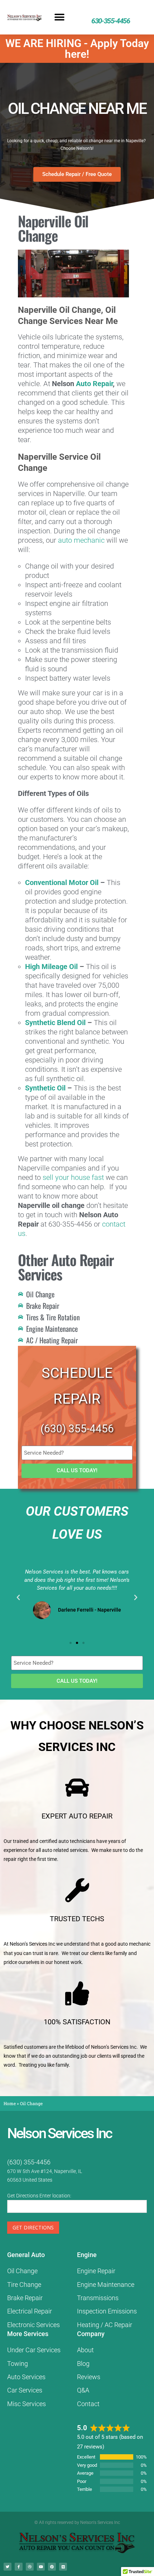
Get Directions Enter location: (39, 2196)
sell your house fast (73, 1177)
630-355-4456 (110, 21)
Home (10, 2103)
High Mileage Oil (51, 967)
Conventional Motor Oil (62, 882)
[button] (60, 17)
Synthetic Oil (45, 1088)
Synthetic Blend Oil (55, 1023)
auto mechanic (81, 540)
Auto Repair (94, 384)
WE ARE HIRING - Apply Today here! (77, 49)
